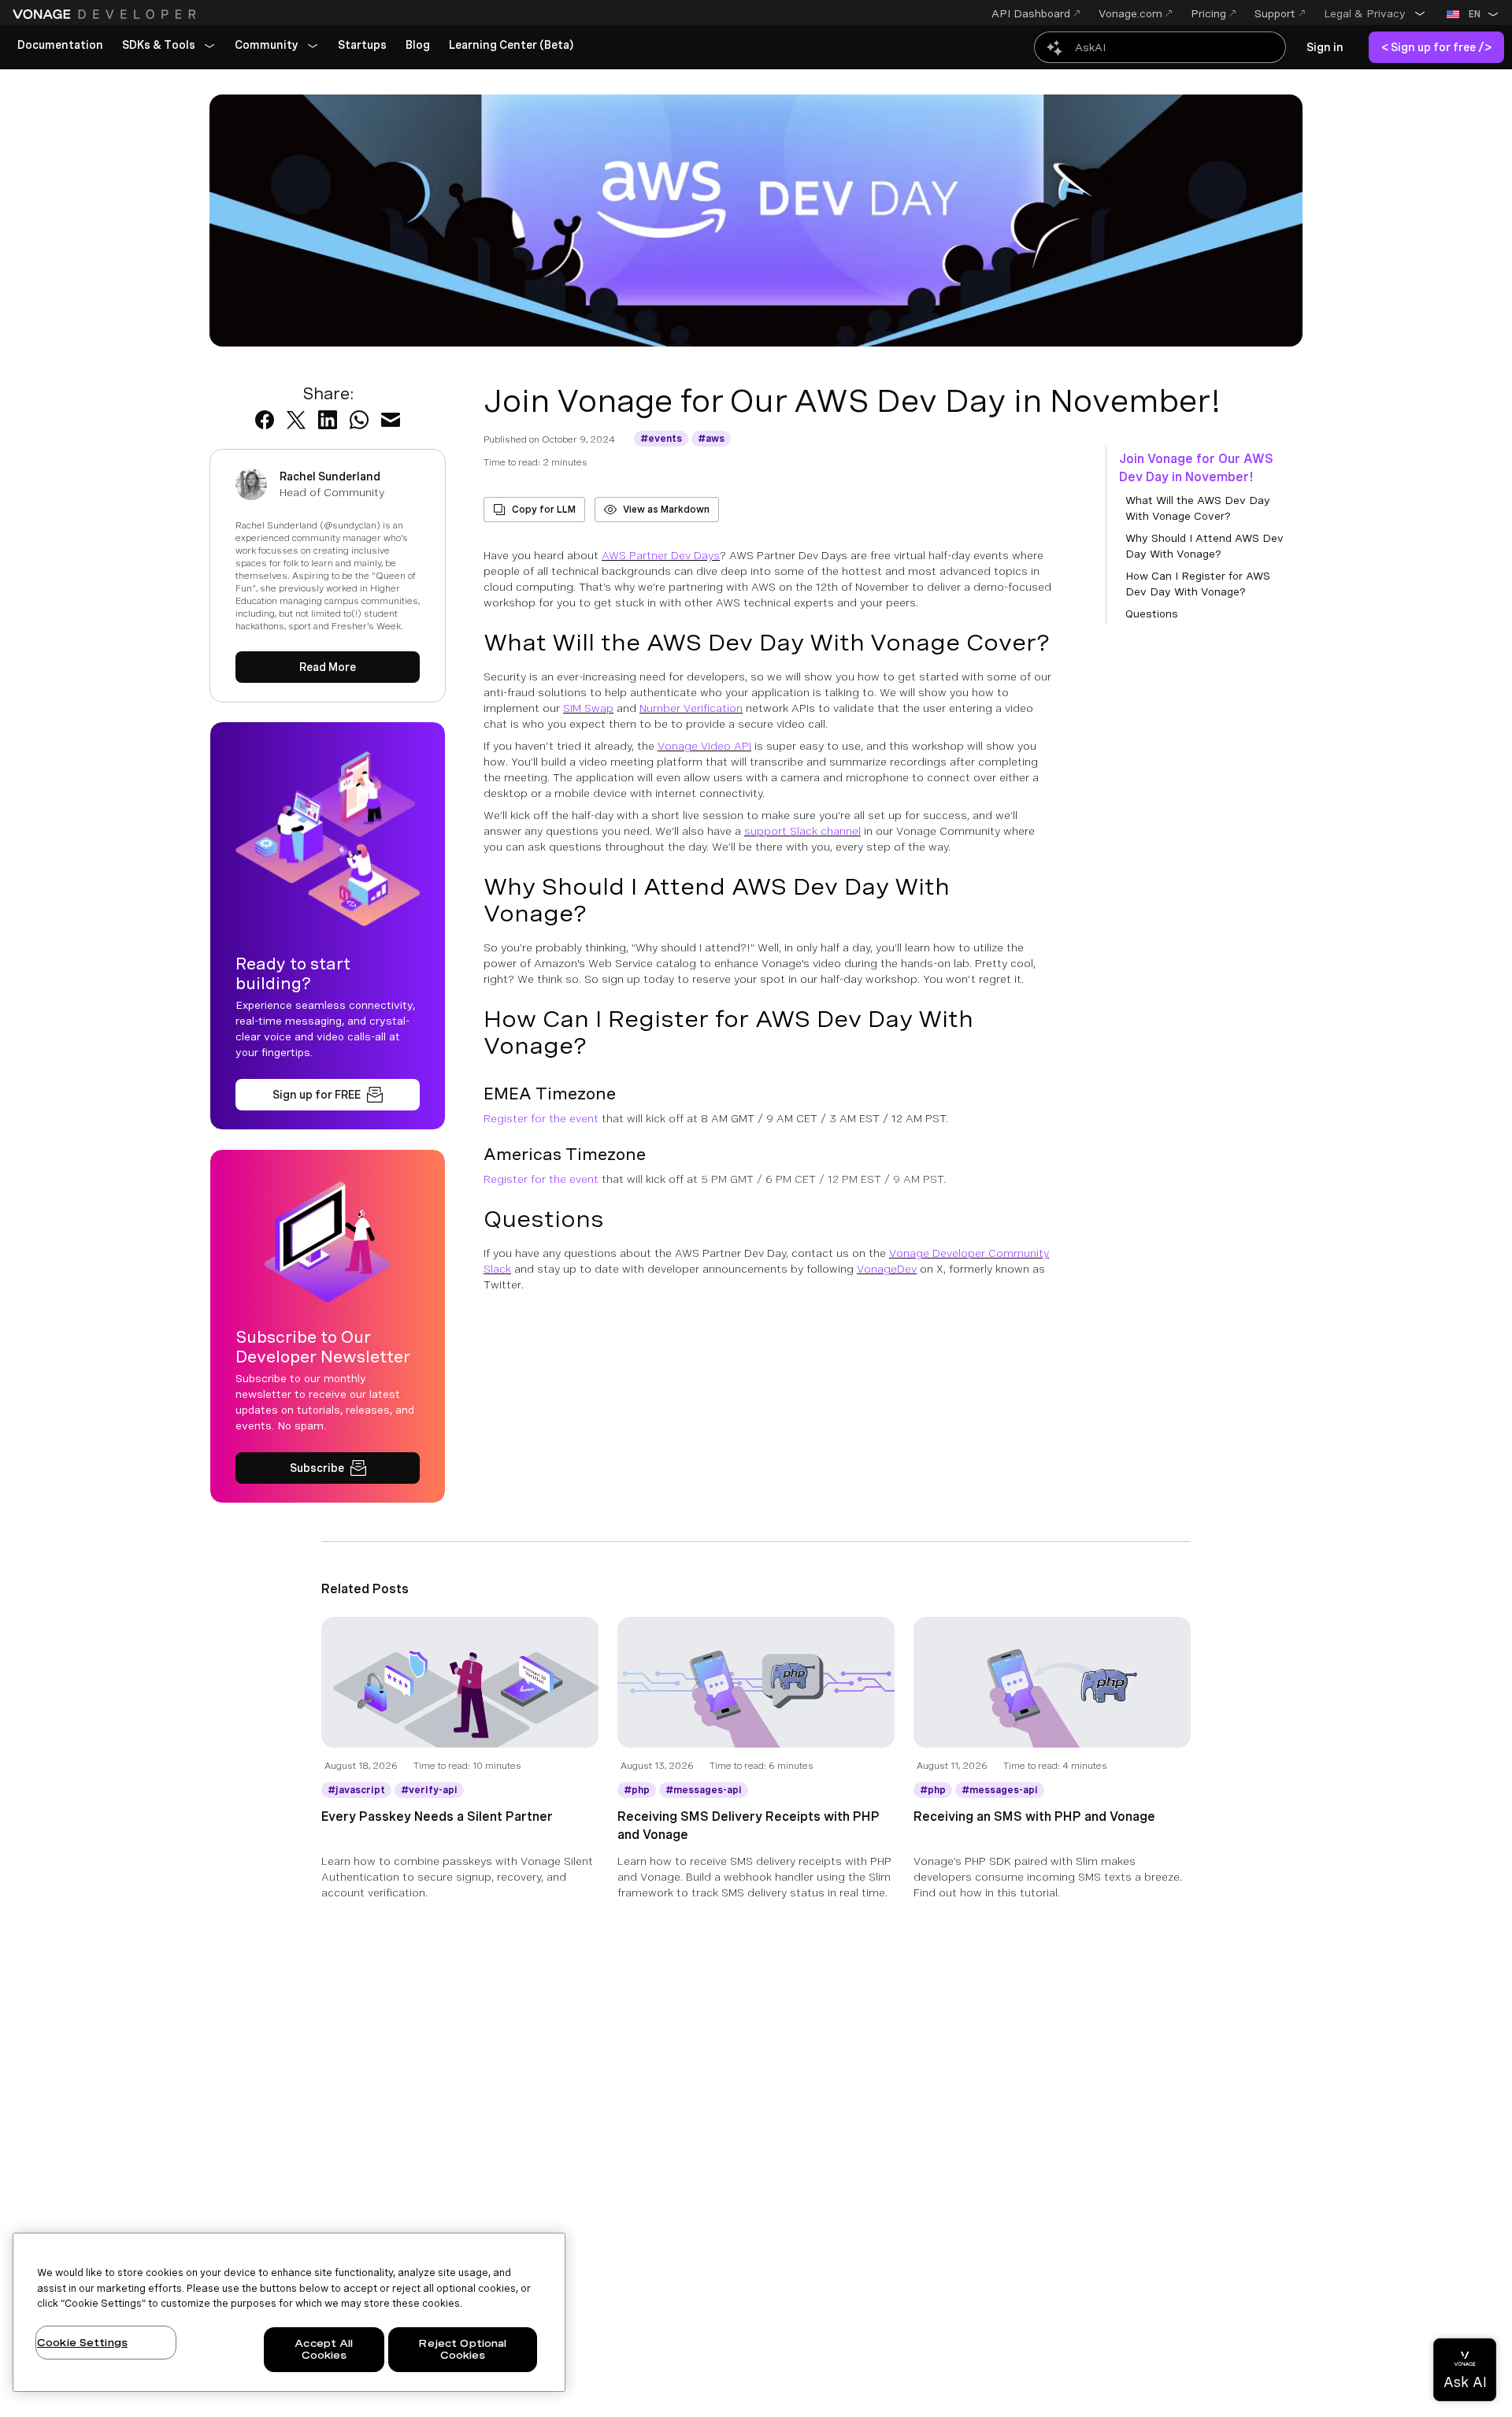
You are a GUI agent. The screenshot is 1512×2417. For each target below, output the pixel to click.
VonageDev (887, 1269)
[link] (60, 46)
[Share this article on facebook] (265, 420)
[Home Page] (106, 14)
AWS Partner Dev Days (661, 555)
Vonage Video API (704, 746)
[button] (1375, 13)
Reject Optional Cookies (462, 2350)
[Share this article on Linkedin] (328, 420)
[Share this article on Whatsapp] (359, 420)
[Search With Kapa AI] (1160, 47)
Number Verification (691, 708)
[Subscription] (328, 1468)
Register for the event (543, 1118)
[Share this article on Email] (391, 420)
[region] (289, 2312)
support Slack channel (802, 831)
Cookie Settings (82, 2343)
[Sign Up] (328, 1095)
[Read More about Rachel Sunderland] (328, 667)
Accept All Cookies (324, 2350)
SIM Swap (588, 708)
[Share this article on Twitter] (296, 420)
